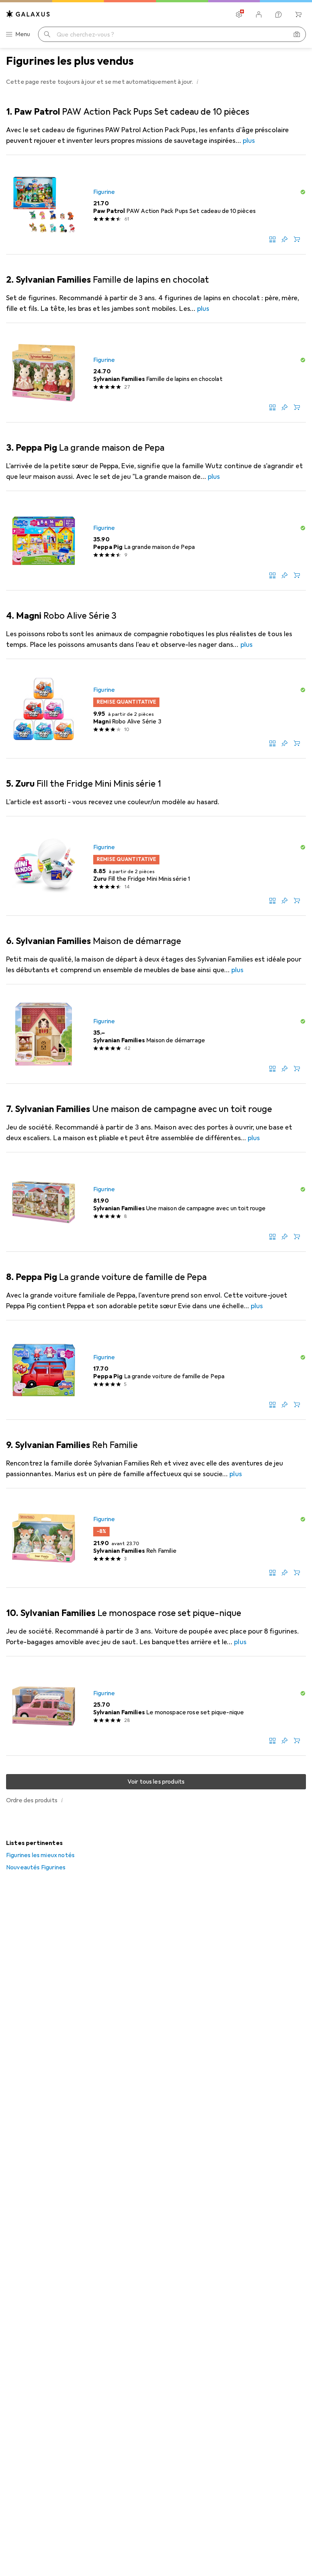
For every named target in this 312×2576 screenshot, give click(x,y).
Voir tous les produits (156, 1782)
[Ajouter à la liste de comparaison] (272, 239)
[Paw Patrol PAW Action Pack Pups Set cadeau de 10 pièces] (156, 205)
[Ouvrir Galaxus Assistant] (279, 14)
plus (249, 141)
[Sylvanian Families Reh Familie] (156, 1538)
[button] (198, 82)
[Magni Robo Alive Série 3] (156, 709)
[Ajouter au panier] (297, 239)
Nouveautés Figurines (36, 1867)
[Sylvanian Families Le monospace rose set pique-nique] (156, 1706)
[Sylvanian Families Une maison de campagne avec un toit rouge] (156, 1202)
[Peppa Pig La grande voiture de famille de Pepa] (156, 1370)
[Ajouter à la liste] (285, 239)
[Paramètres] (239, 14)
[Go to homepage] (28, 14)
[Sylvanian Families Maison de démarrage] (156, 1034)
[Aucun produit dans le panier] (298, 14)
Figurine (104, 192)
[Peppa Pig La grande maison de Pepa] (156, 541)
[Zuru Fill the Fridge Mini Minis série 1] (156, 866)
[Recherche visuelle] (297, 34)
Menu (23, 34)
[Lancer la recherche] (47, 34)
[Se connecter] (259, 14)
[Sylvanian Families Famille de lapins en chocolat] (156, 373)
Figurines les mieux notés (40, 1855)
